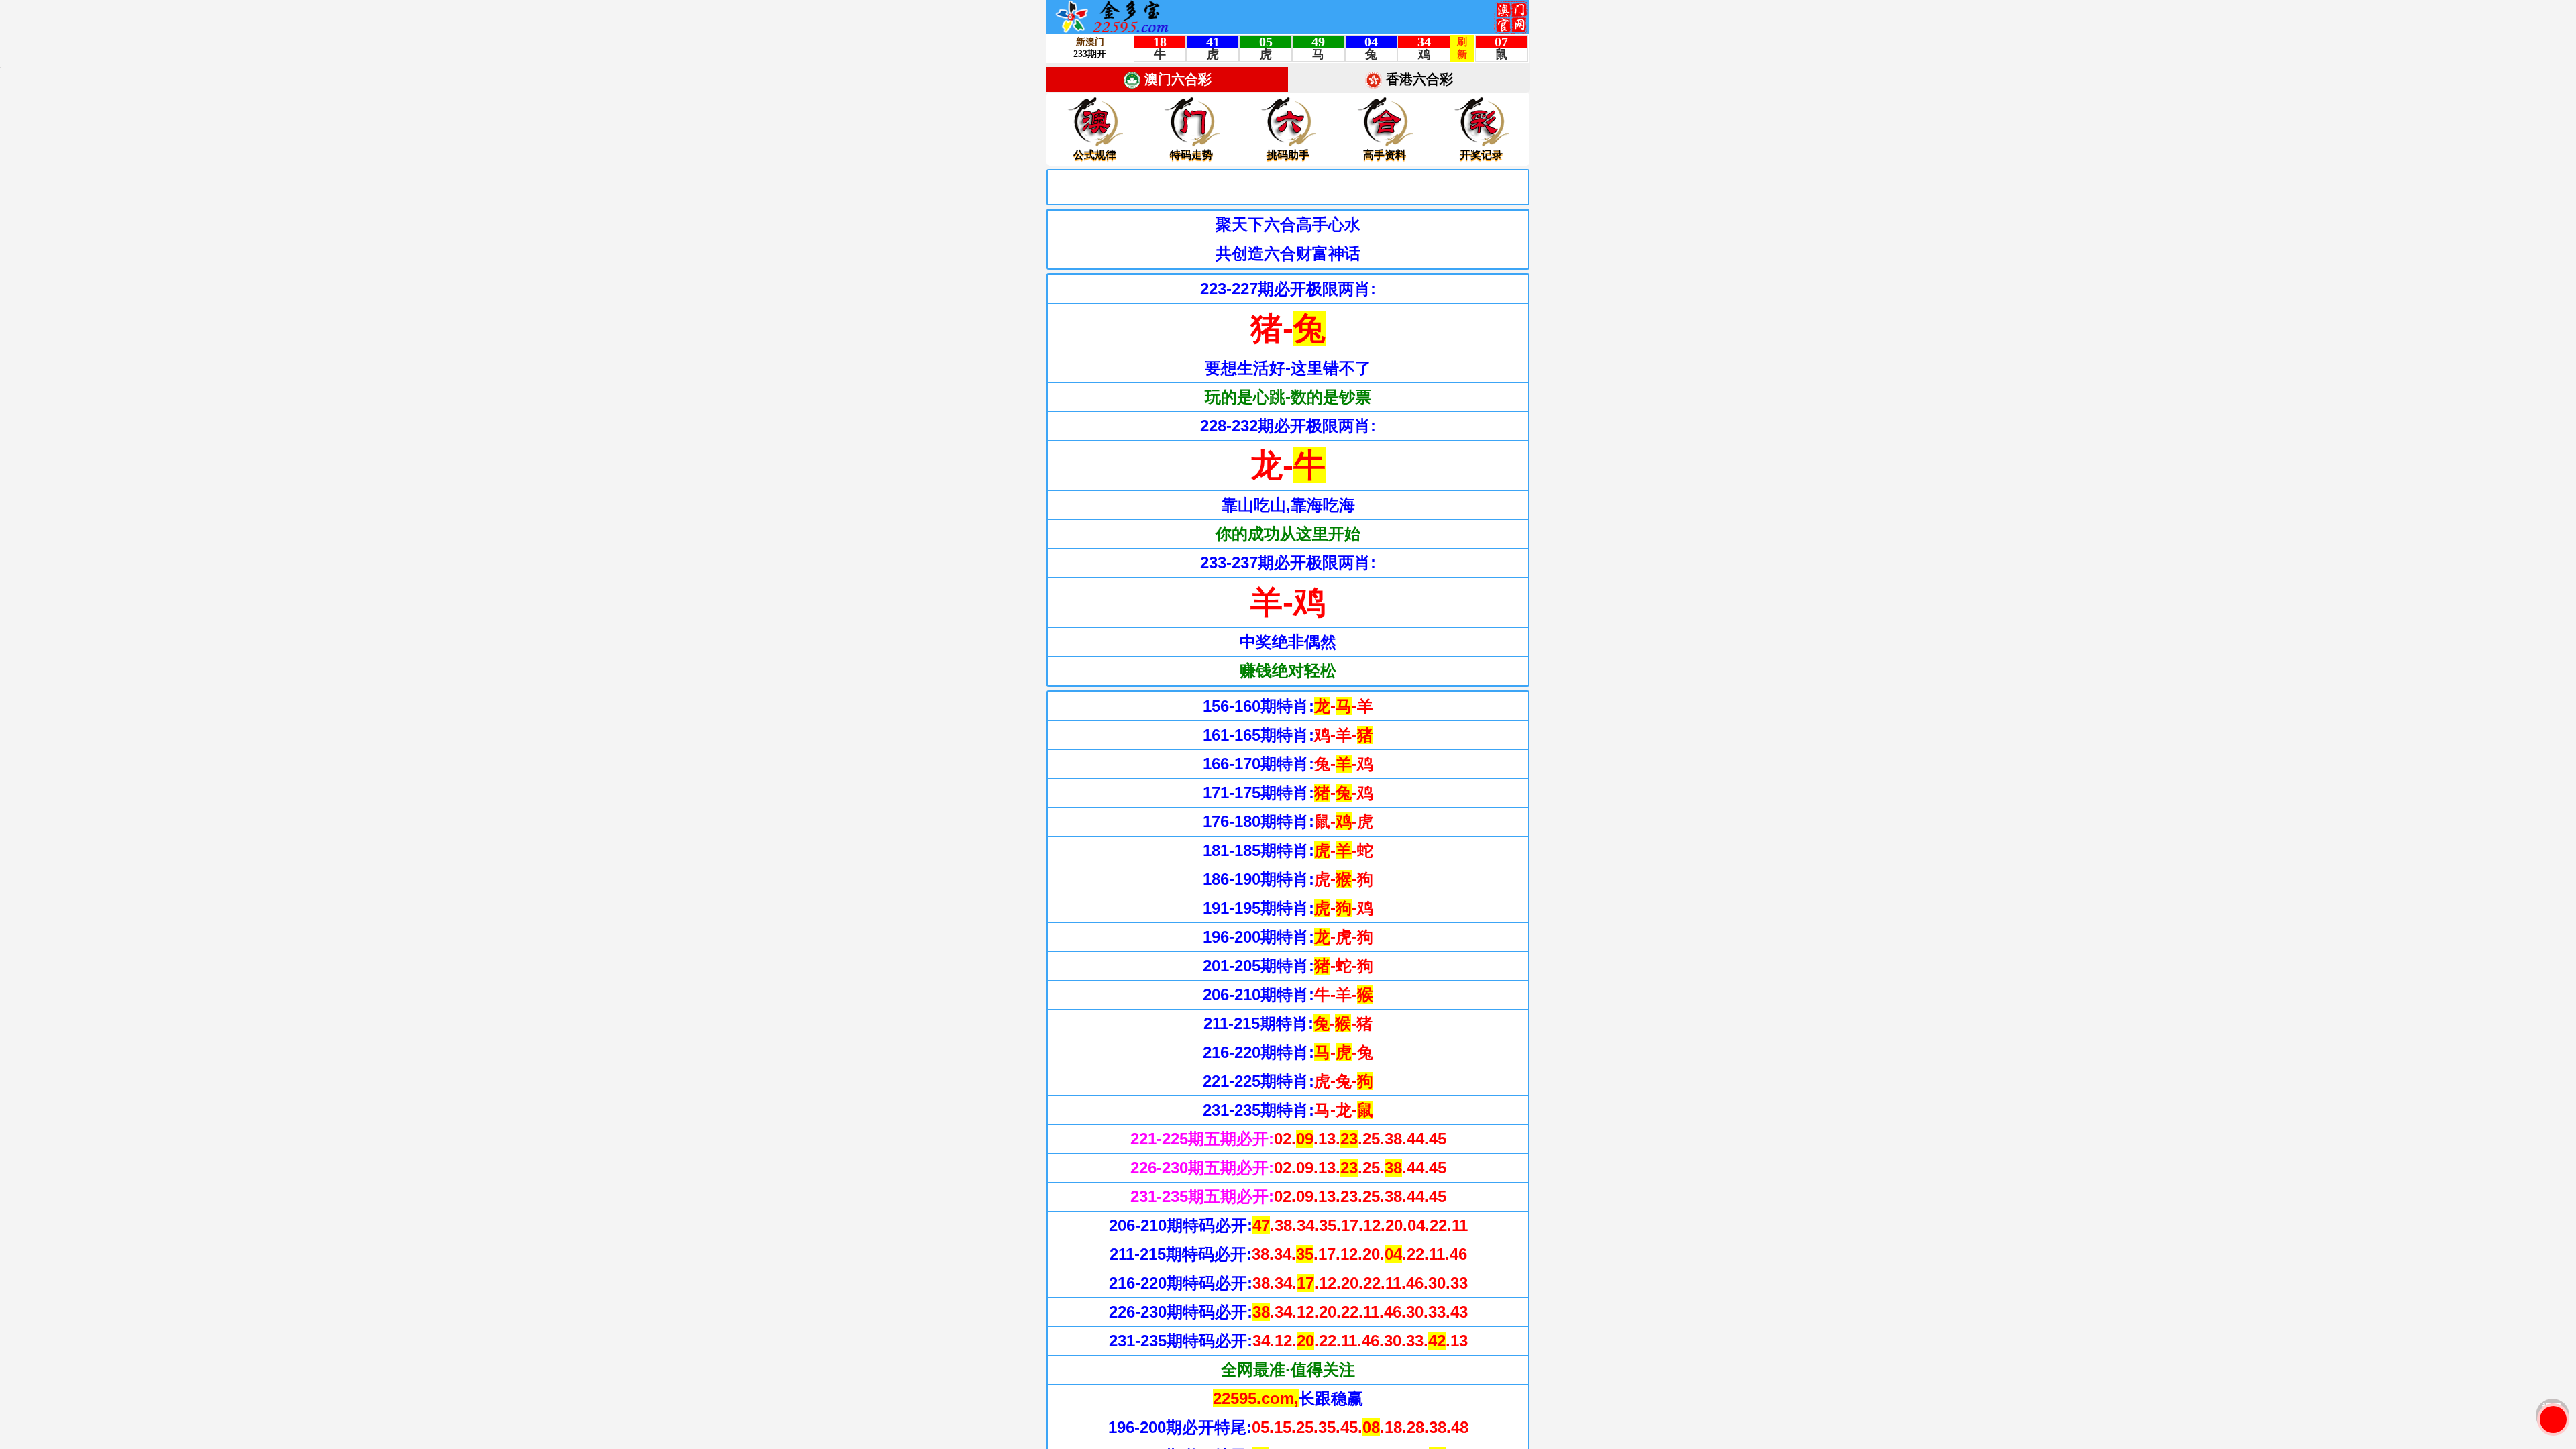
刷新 (2553, 1419)
